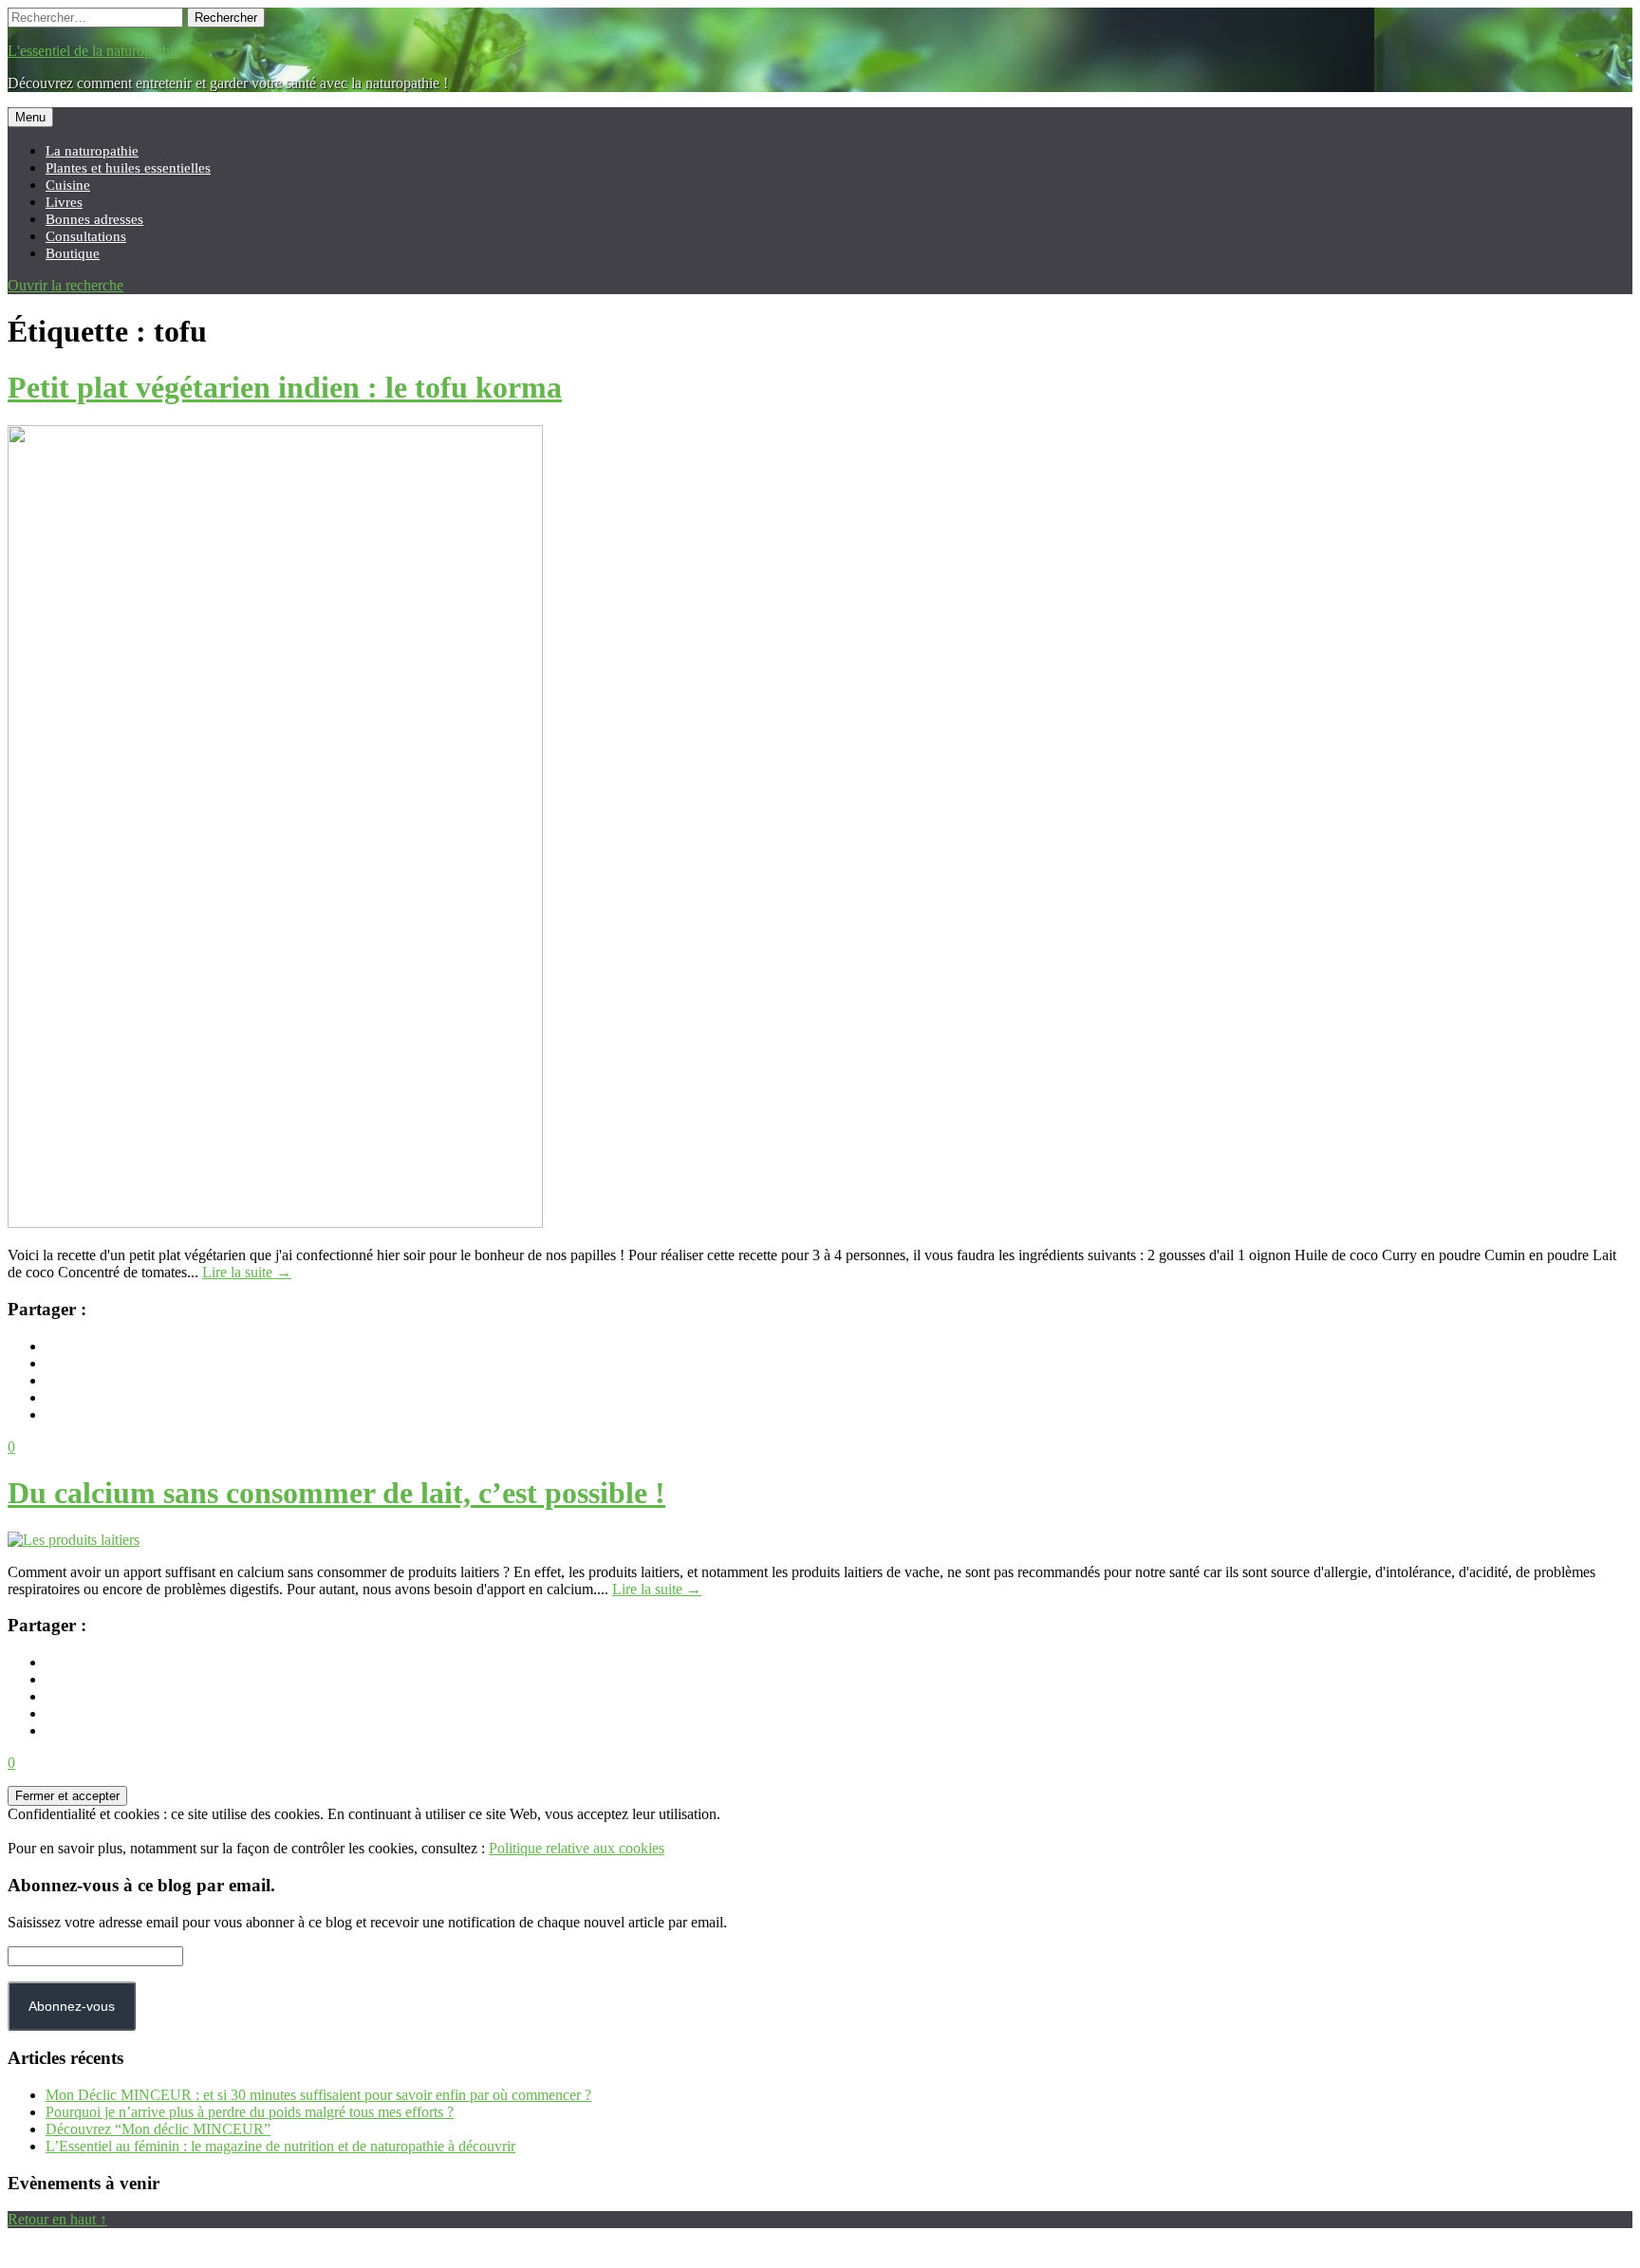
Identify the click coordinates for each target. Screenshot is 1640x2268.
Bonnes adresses (94, 219)
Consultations (86, 236)
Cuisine (68, 185)
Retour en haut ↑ (57, 2219)
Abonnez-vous (72, 2006)
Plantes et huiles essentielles (128, 167)
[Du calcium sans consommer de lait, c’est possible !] (74, 1540)
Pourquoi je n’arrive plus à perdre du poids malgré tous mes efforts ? (250, 2112)
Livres (64, 202)
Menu (30, 117)
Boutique (73, 253)
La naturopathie (92, 150)
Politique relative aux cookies (577, 1848)
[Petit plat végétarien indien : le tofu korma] (275, 1223)
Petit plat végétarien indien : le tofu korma (285, 387)
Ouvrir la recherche (65, 285)
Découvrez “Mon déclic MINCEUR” (158, 2129)
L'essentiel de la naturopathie (94, 51)
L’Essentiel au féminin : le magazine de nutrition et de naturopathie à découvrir (280, 2146)
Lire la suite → (247, 1272)
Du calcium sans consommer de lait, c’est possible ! (336, 1493)
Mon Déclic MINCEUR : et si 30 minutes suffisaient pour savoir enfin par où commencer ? (318, 2095)
